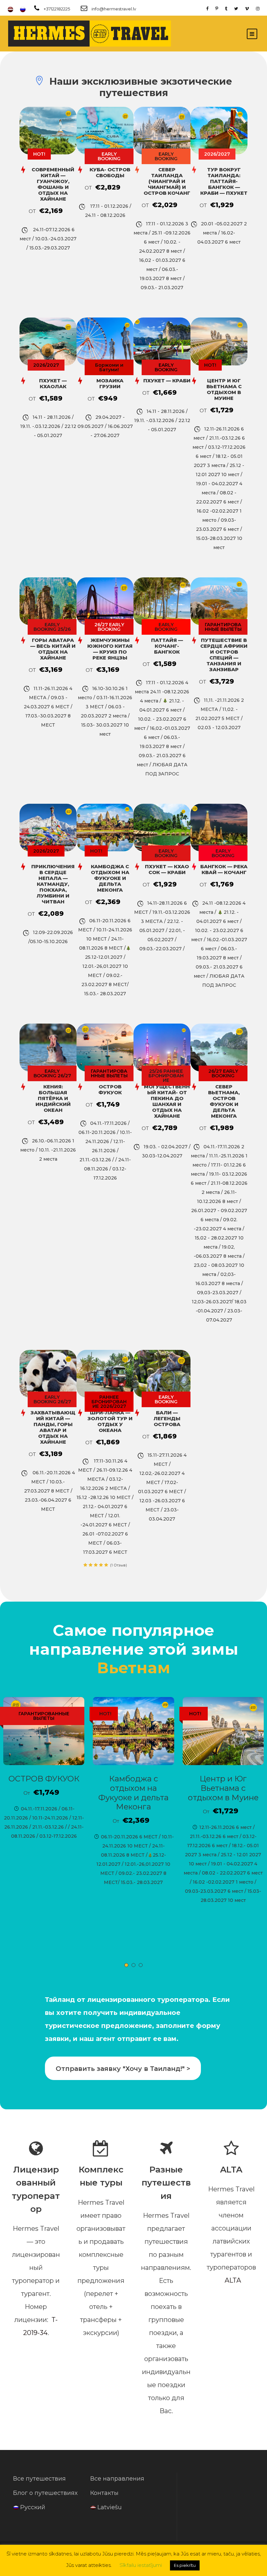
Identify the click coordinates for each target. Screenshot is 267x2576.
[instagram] (258, 8)
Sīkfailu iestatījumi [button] (141, 2565)
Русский (33, 2507)
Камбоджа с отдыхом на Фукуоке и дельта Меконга (133, 1793)
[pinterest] (217, 8)
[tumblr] (226, 8)
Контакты (104, 2493)
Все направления (117, 2479)
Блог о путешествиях (45, 2493)
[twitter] (236, 8)
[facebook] (207, 8)
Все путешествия (39, 2479)
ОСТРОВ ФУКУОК (44, 1779)
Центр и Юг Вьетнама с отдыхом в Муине (223, 1788)
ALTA (233, 2280)
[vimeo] (247, 8)
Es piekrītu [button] (185, 2565)
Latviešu (110, 2507)
